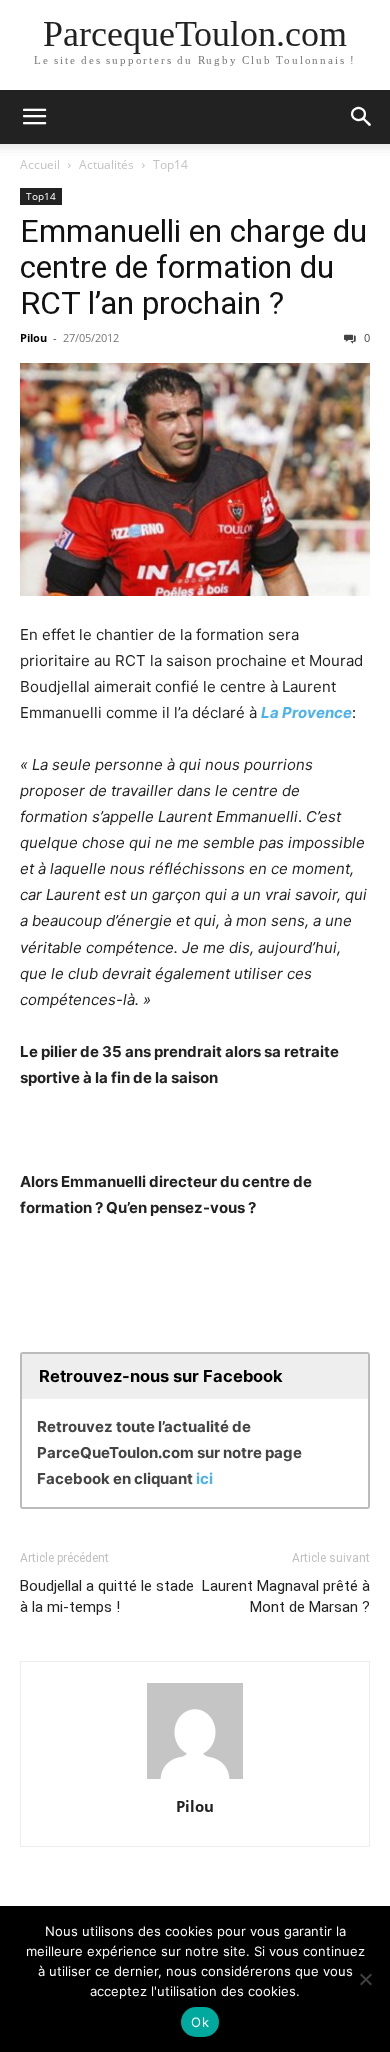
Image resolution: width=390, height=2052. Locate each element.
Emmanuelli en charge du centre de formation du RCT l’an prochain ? (193, 267)
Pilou (33, 337)
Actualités (106, 164)
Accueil (40, 164)
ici (204, 1478)
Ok (200, 2022)
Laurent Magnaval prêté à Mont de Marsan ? (286, 1596)
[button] (34, 117)
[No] (365, 1979)
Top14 (170, 164)
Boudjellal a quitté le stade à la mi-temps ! (107, 1596)
